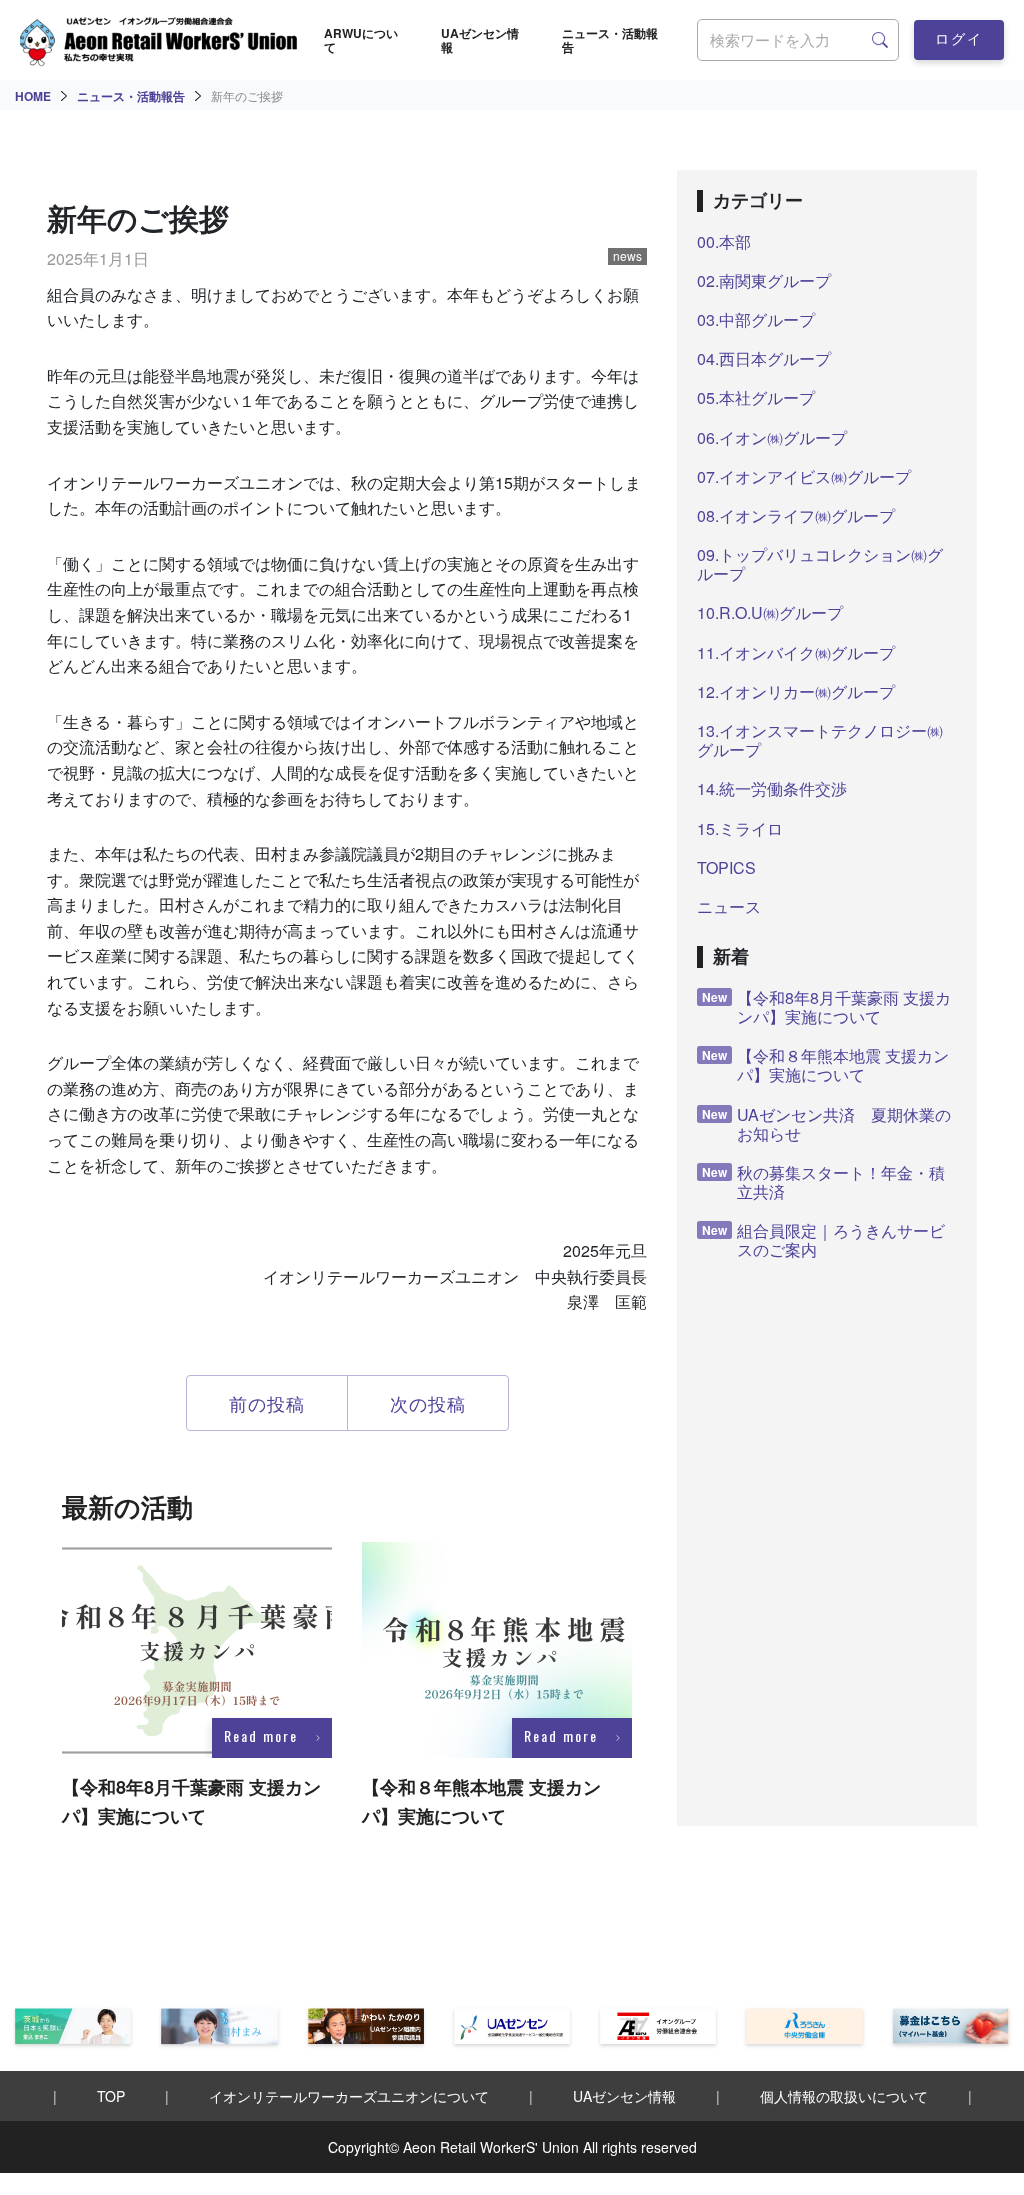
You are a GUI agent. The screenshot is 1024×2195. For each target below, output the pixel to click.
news (627, 256)
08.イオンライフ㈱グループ (796, 515)
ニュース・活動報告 (610, 40)
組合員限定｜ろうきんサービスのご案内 (823, 1240)
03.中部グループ (756, 319)
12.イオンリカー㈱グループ (796, 691)
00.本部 (724, 241)
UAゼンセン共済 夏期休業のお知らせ (826, 1124)
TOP (111, 2096)
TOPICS (726, 867)
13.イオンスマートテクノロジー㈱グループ (820, 740)
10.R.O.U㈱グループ (770, 612)
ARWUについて (361, 40)
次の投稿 (428, 1403)
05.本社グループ (756, 397)
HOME (33, 96)
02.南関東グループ (764, 280)
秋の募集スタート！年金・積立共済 (823, 1182)
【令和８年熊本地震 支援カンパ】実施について (825, 1065)
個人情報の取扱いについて (844, 2096)
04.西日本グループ (764, 358)
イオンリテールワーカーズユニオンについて (349, 2096)
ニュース (729, 906)
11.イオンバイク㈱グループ (796, 652)
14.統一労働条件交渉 (772, 788)
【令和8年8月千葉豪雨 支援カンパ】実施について (826, 1007)
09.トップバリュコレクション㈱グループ (820, 564)
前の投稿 (267, 1403)
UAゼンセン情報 (480, 40)
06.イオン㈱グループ (772, 437)
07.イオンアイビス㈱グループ (804, 476)
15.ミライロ (740, 828)
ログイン (959, 43)
